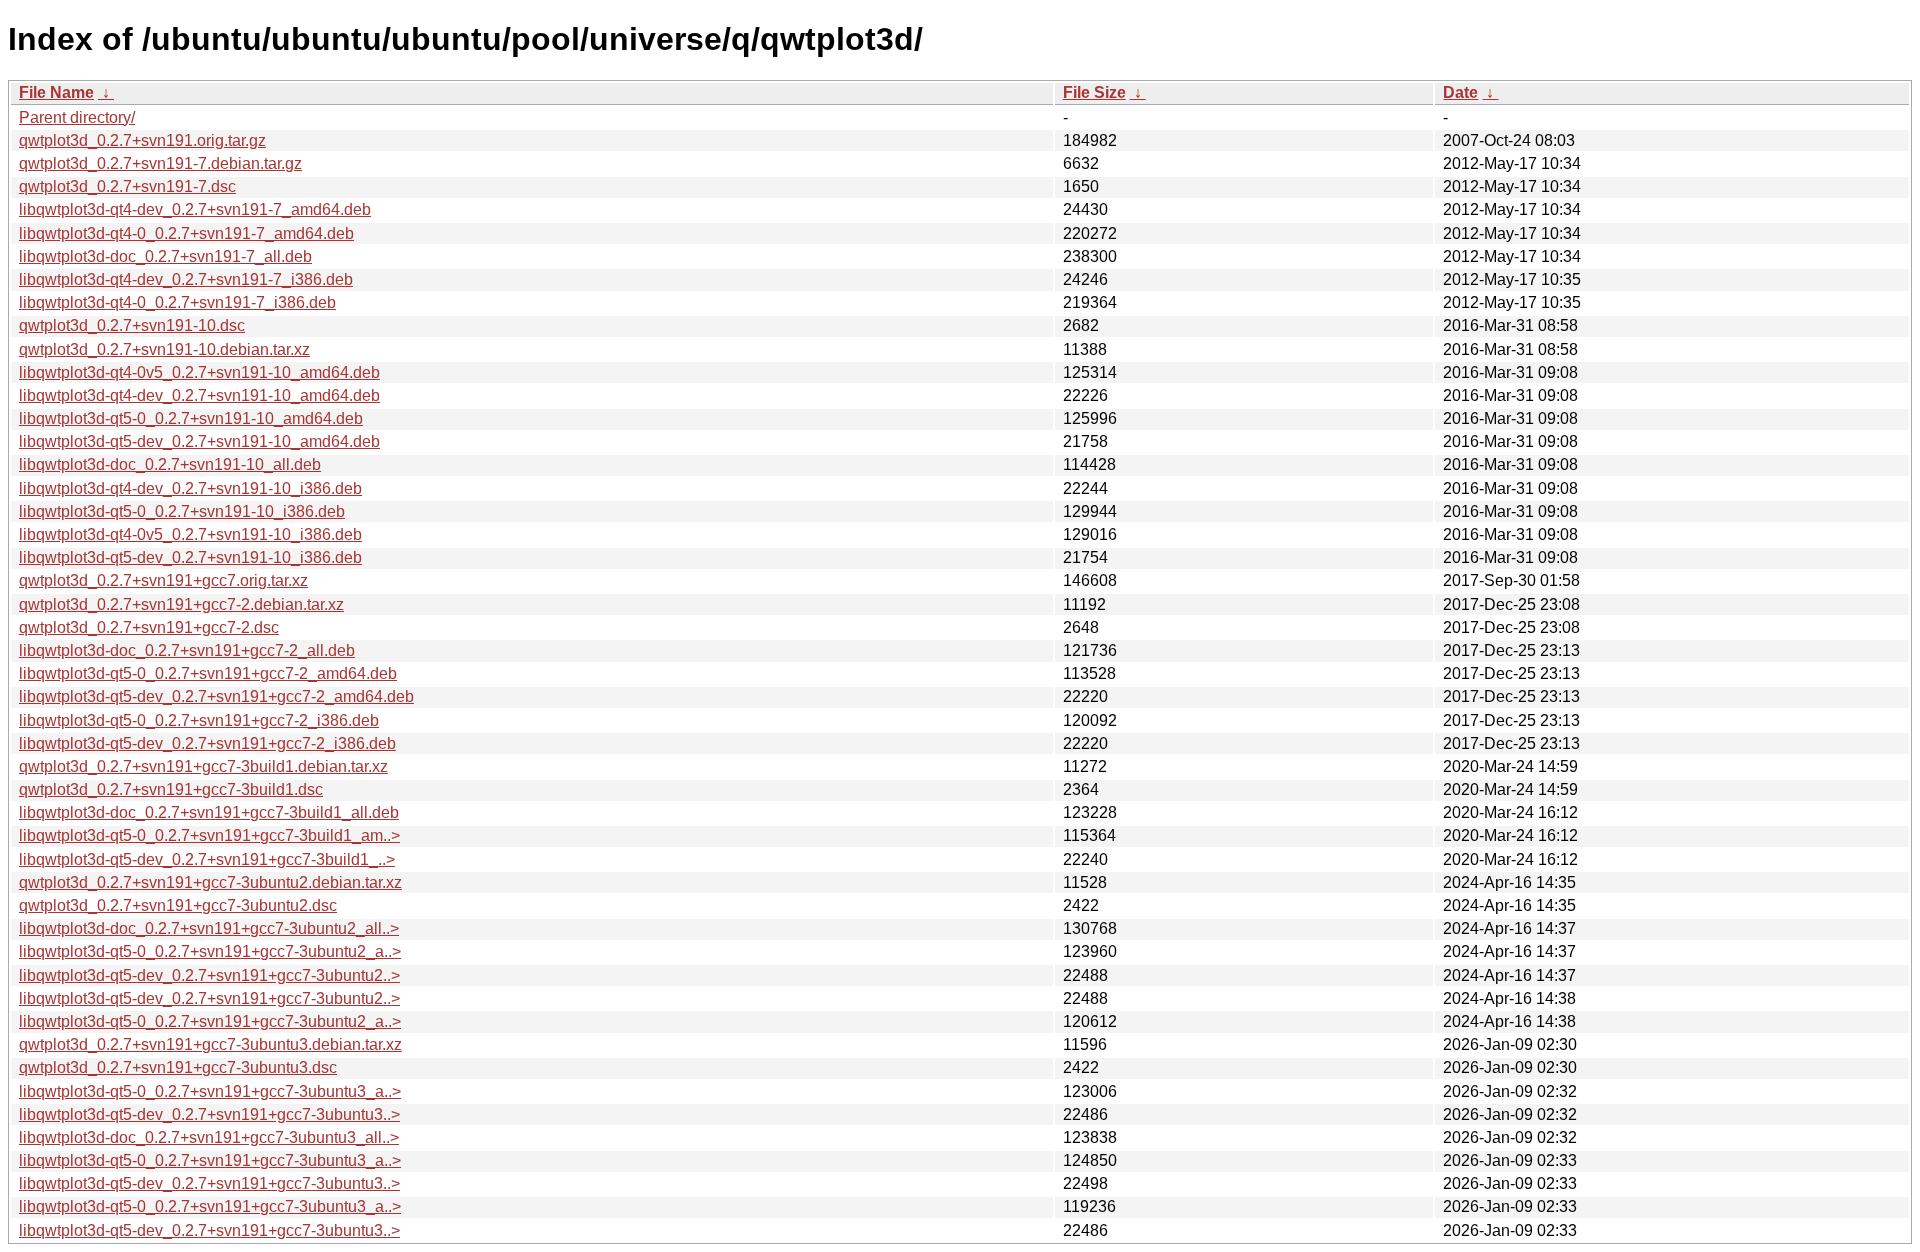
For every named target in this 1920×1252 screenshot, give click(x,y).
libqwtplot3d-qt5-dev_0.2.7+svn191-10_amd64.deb (199, 441)
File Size (1094, 92)
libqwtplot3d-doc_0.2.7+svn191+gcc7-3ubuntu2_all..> (209, 928)
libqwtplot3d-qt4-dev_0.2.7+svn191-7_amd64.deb (195, 209)
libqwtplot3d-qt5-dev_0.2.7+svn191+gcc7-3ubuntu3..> (209, 1114)
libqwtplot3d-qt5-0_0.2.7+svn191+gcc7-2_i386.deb (199, 720)
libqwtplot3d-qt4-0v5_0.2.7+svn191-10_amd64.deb (199, 372)
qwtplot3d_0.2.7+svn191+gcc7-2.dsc (149, 627)
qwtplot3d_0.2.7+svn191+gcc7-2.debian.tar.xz (181, 604)
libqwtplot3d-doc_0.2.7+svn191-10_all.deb (170, 464)
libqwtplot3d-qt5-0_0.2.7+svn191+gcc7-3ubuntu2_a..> (210, 951)
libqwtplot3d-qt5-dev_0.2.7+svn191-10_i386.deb (190, 557)
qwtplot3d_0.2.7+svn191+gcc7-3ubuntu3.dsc (178, 1067)
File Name (56, 92)
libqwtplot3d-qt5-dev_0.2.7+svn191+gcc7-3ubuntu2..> (209, 975)
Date (1460, 92)
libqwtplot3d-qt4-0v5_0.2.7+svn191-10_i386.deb (190, 534)
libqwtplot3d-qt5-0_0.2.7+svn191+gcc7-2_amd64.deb (208, 673)
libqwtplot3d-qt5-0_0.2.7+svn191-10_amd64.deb (191, 418)
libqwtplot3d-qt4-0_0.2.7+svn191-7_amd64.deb (186, 233)
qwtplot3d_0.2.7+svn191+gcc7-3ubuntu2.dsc (178, 905)
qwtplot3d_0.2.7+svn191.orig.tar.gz (142, 140)
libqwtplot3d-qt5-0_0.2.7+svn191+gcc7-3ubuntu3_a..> (210, 1091)
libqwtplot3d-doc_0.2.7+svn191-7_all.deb (165, 256)
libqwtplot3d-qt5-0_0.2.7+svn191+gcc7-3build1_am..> (209, 835)
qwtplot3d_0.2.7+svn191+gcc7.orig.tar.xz (163, 580)
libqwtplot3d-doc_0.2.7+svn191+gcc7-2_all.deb (187, 650)
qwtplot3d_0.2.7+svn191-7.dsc (127, 186)
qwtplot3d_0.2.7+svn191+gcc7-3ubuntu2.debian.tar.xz (210, 882)
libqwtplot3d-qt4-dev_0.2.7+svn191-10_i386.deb (190, 488)
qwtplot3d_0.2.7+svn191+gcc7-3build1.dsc (171, 789)
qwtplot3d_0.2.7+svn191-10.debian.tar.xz (164, 349)
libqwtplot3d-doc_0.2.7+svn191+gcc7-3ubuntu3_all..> (209, 1137)
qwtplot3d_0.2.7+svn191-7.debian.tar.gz (160, 163)
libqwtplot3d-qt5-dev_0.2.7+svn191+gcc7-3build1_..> (207, 859)
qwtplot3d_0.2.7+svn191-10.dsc (132, 325)
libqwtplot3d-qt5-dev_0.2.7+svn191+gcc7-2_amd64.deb (216, 696)
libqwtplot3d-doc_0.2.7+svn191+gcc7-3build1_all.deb (209, 812)
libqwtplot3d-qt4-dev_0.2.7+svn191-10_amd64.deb (199, 395)
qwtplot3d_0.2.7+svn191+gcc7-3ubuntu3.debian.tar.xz (210, 1044)
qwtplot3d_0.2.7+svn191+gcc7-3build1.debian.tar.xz (203, 766)
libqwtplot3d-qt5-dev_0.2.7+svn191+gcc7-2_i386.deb (207, 743)
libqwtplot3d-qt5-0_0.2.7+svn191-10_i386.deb (182, 511)
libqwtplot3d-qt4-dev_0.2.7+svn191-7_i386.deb (186, 279)
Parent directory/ (77, 117)
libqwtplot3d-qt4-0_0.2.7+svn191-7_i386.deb (177, 302)
